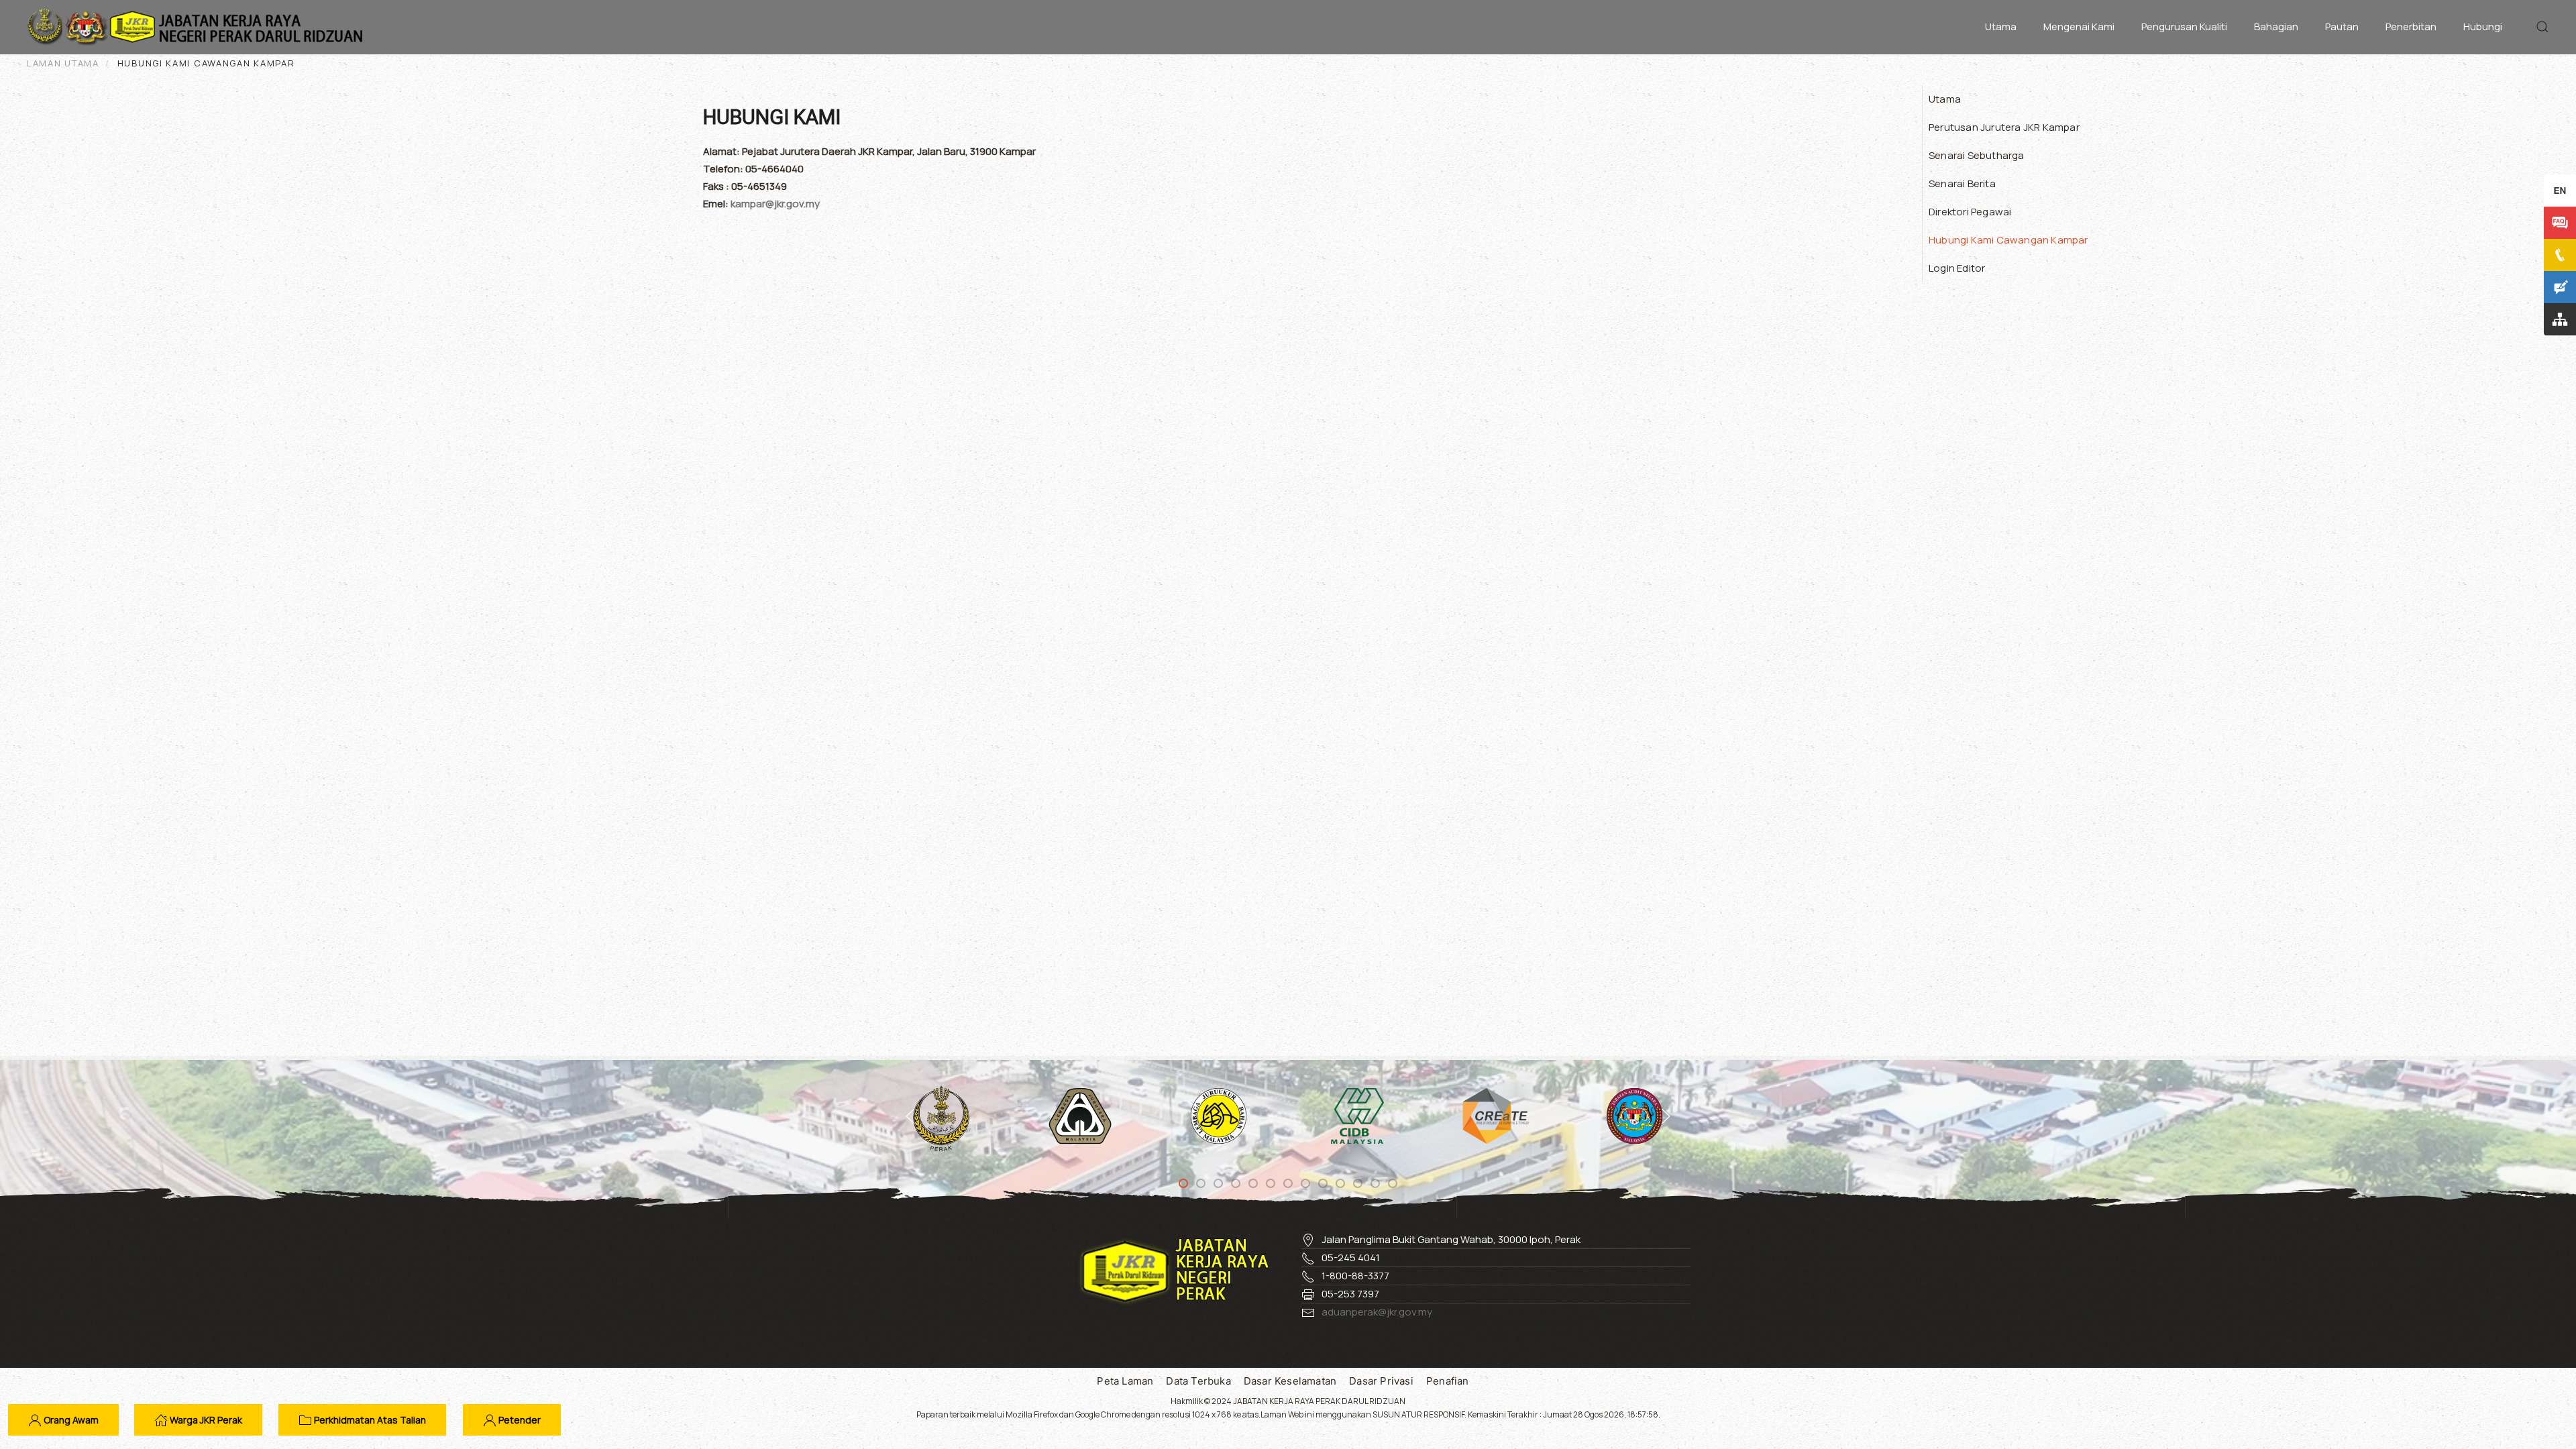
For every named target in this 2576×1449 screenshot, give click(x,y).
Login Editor (1957, 268)
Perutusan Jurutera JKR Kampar (2004, 127)
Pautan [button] (2342, 26)
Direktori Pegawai (1970, 212)
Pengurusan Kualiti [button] (2184, 26)
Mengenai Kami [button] (2079, 26)
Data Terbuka (1198, 1381)
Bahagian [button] (2276, 26)
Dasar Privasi (1381, 1381)
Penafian (1448, 1381)
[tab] (1183, 1183)
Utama (2001, 26)
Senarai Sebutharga (1977, 155)
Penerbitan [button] (2411, 26)
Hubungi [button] (2483, 26)
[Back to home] (198, 27)
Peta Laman (1125, 1381)
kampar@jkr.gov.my (775, 204)
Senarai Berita (1962, 183)
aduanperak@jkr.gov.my (1377, 1312)
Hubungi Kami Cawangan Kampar (2008, 240)
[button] (2542, 27)
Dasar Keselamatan (1290, 1381)
